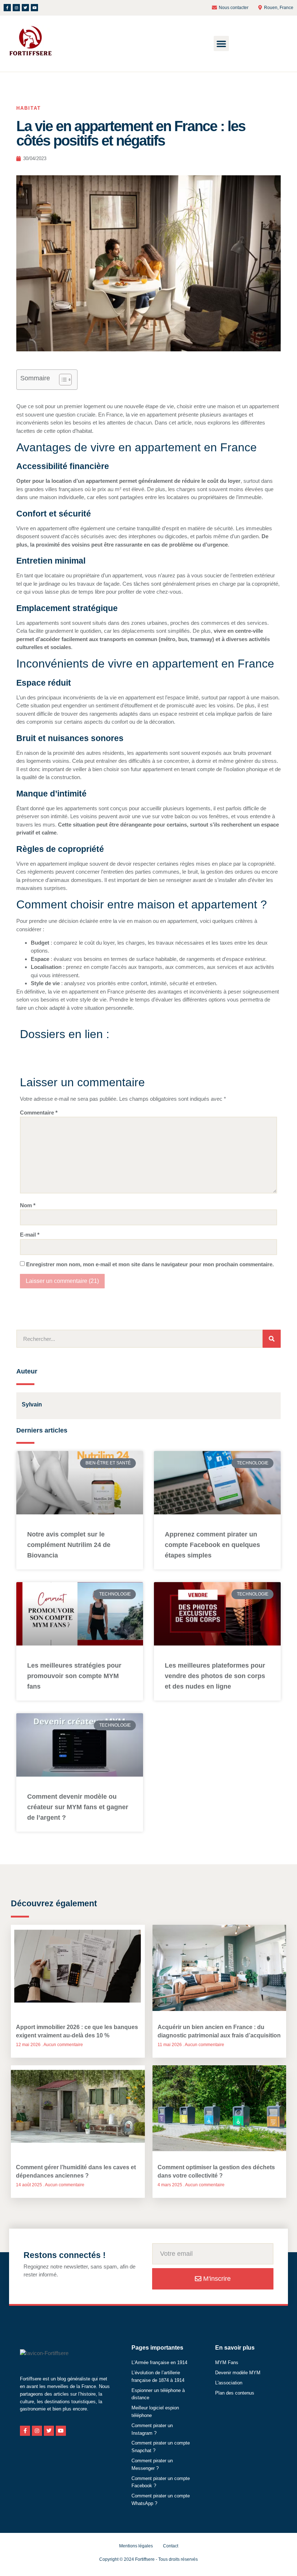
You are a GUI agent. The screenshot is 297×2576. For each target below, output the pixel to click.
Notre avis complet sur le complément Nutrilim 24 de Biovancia (69, 1545)
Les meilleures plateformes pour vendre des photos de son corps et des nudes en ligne (215, 1676)
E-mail (30, 1235)
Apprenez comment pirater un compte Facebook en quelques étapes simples (212, 1545)
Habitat (29, 108)
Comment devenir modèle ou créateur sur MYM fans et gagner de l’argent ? (78, 1807)
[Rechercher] (272, 1339)
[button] (221, 43)
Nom (28, 1205)
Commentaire (39, 1113)
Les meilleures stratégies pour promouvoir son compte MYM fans (74, 1676)
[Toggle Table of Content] (62, 380)
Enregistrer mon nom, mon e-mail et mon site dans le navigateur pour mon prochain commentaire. (150, 1264)
